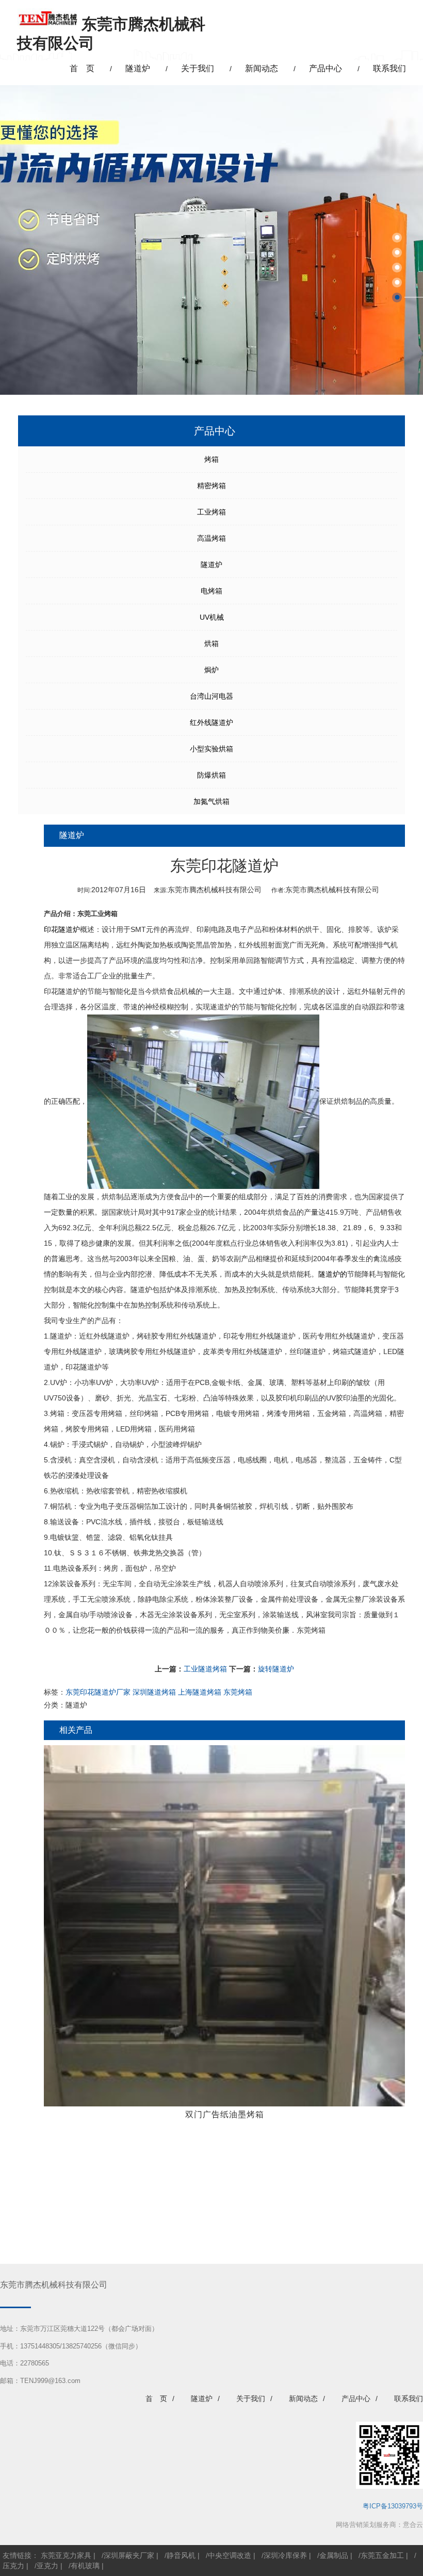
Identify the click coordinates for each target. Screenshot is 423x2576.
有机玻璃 (85, 2566)
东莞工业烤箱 (97, 914)
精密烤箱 (211, 486)
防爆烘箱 (211, 775)
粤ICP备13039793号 (393, 2506)
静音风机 (181, 2555)
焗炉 (211, 670)
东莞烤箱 (311, 1630)
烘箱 (211, 643)
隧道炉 (211, 565)
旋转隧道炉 (276, 1669)
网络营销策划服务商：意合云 (379, 2525)
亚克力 (47, 2566)
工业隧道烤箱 (205, 1669)
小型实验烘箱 (211, 749)
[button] (397, 238)
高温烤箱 (211, 538)
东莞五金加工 (382, 2555)
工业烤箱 (211, 512)
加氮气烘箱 (211, 801)
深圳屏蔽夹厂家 (129, 2555)
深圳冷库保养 (285, 2555)
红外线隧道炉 (211, 722)
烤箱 (211, 459)
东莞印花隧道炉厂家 (98, 1692)
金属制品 (334, 2555)
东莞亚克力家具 (66, 2555)
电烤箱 (211, 591)
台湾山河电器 (211, 696)
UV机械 (212, 617)
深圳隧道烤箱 (154, 1692)
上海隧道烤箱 (200, 1692)
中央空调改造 (230, 2555)
